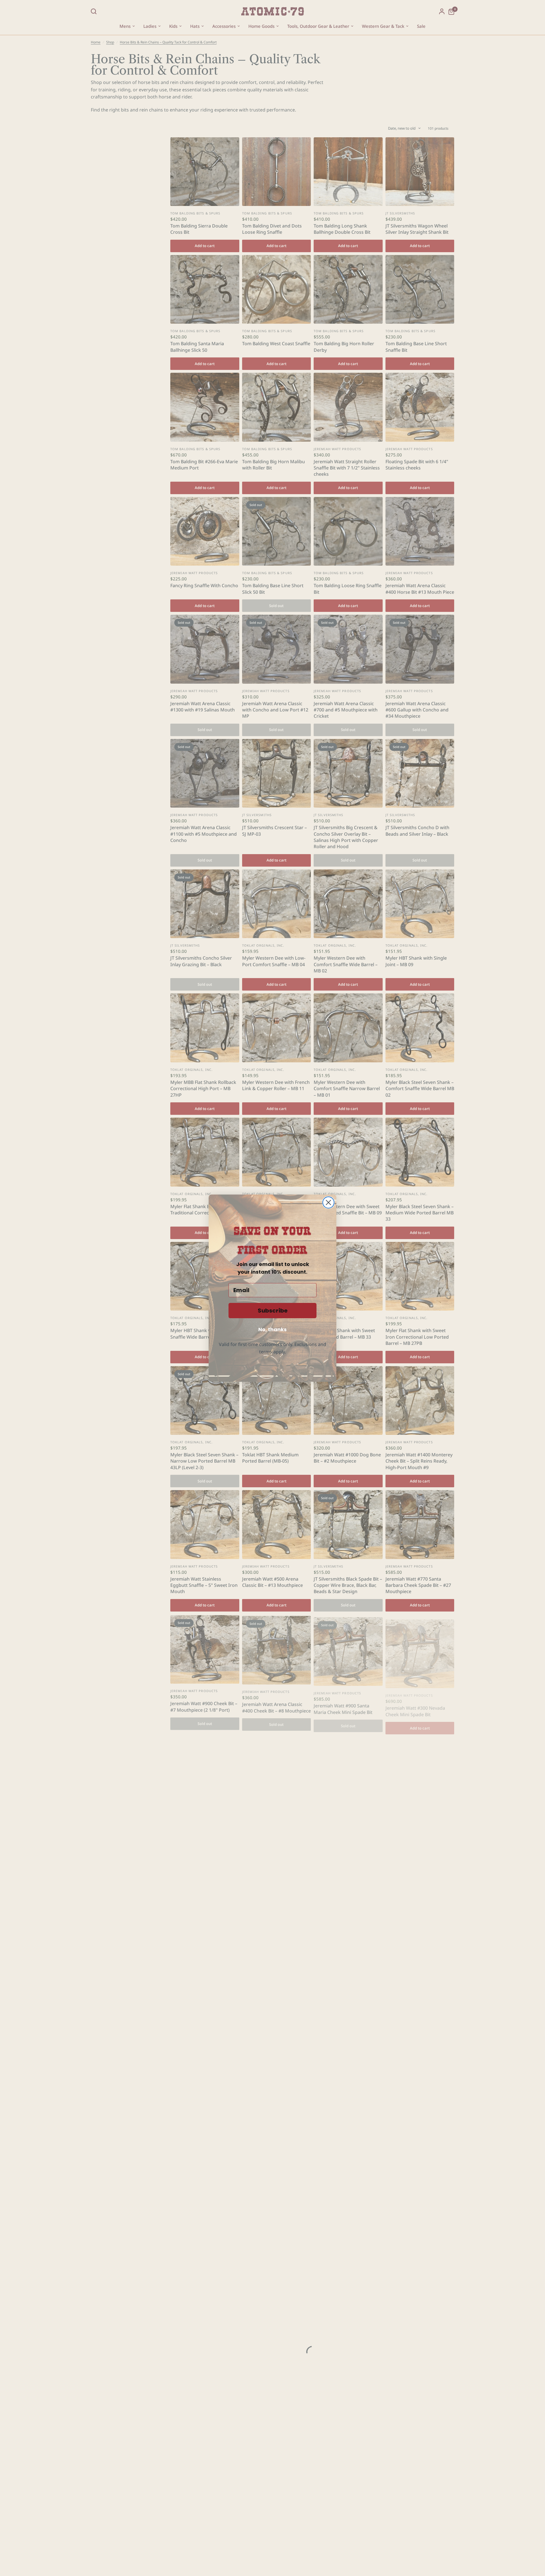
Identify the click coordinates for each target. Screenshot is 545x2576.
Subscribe (273, 1311)
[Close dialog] (328, 1202)
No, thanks (272, 1329)
